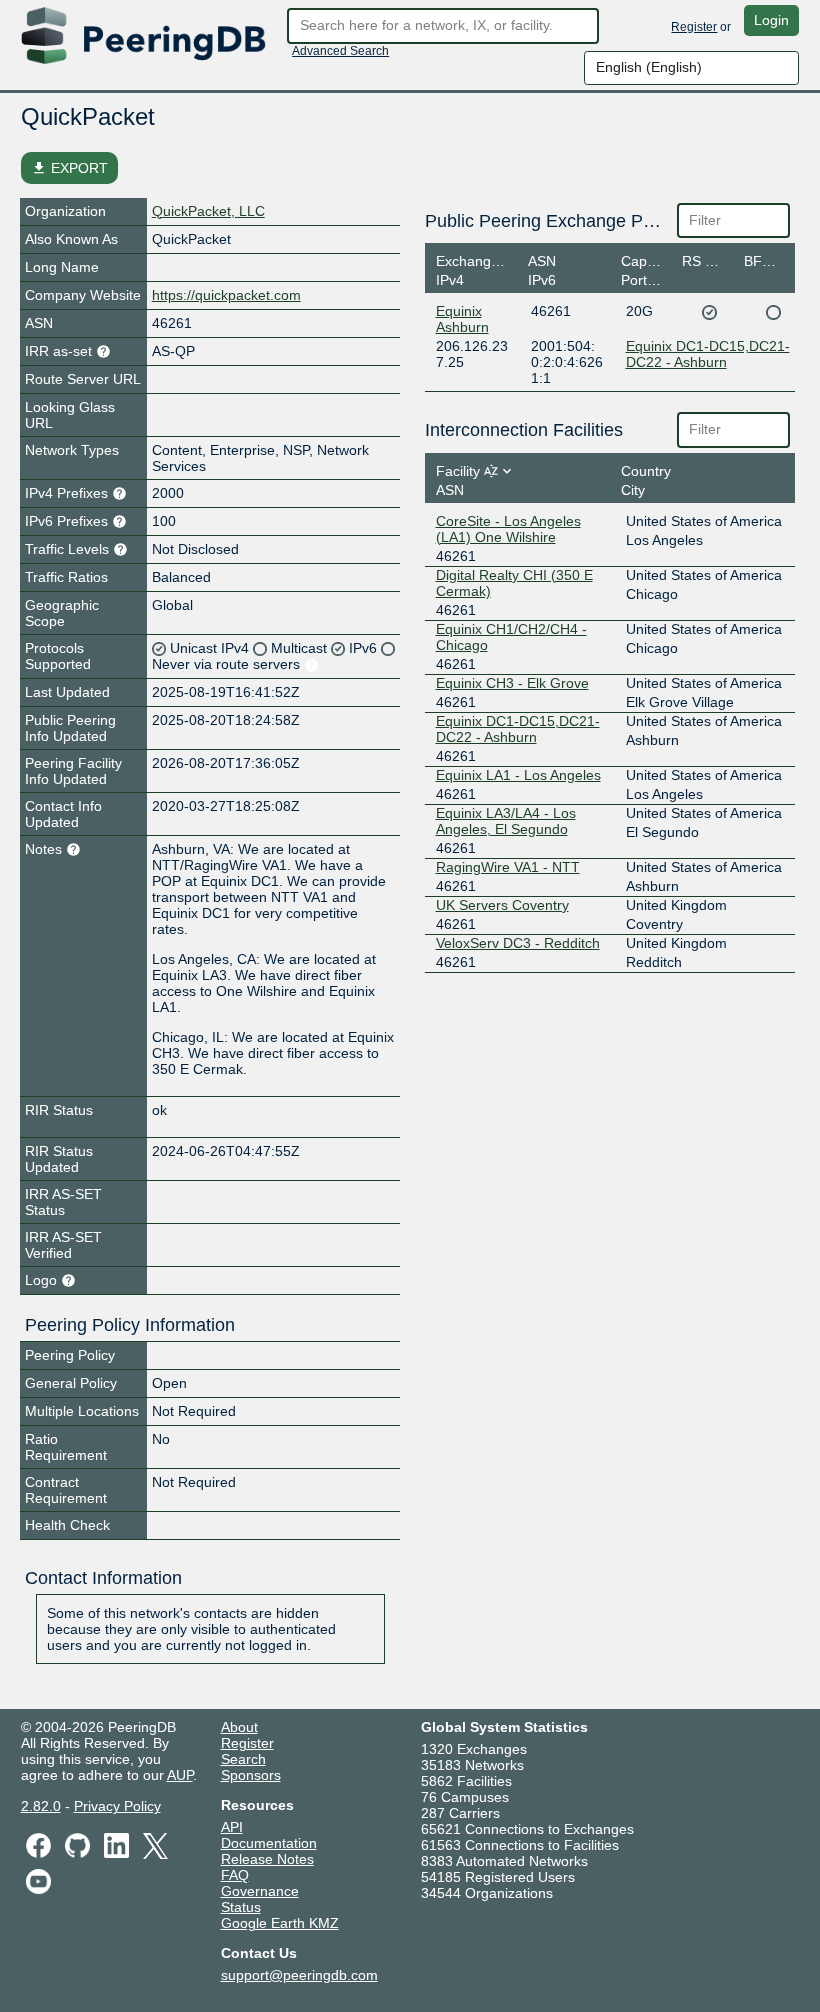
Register (694, 27)
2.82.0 (41, 1806)
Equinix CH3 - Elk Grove (512, 683)
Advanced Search (340, 51)
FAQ (235, 1875)
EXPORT (69, 168)
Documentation (269, 1843)
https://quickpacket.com (226, 295)
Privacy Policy (117, 1806)
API (232, 1827)
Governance (260, 1891)
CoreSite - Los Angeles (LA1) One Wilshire (508, 529)
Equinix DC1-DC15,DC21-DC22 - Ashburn (708, 354)
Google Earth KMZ (280, 1923)
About (239, 1727)
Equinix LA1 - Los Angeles (518, 775)
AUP (180, 1775)
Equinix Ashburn (462, 319)
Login (771, 20)
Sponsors (251, 1775)
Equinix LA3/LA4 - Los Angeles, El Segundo (506, 821)
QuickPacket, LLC (208, 211)
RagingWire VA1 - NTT (508, 867)
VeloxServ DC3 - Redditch (518, 943)
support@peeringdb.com (299, 1975)
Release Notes (267, 1859)
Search (243, 1759)
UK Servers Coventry (502, 905)
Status (241, 1907)
